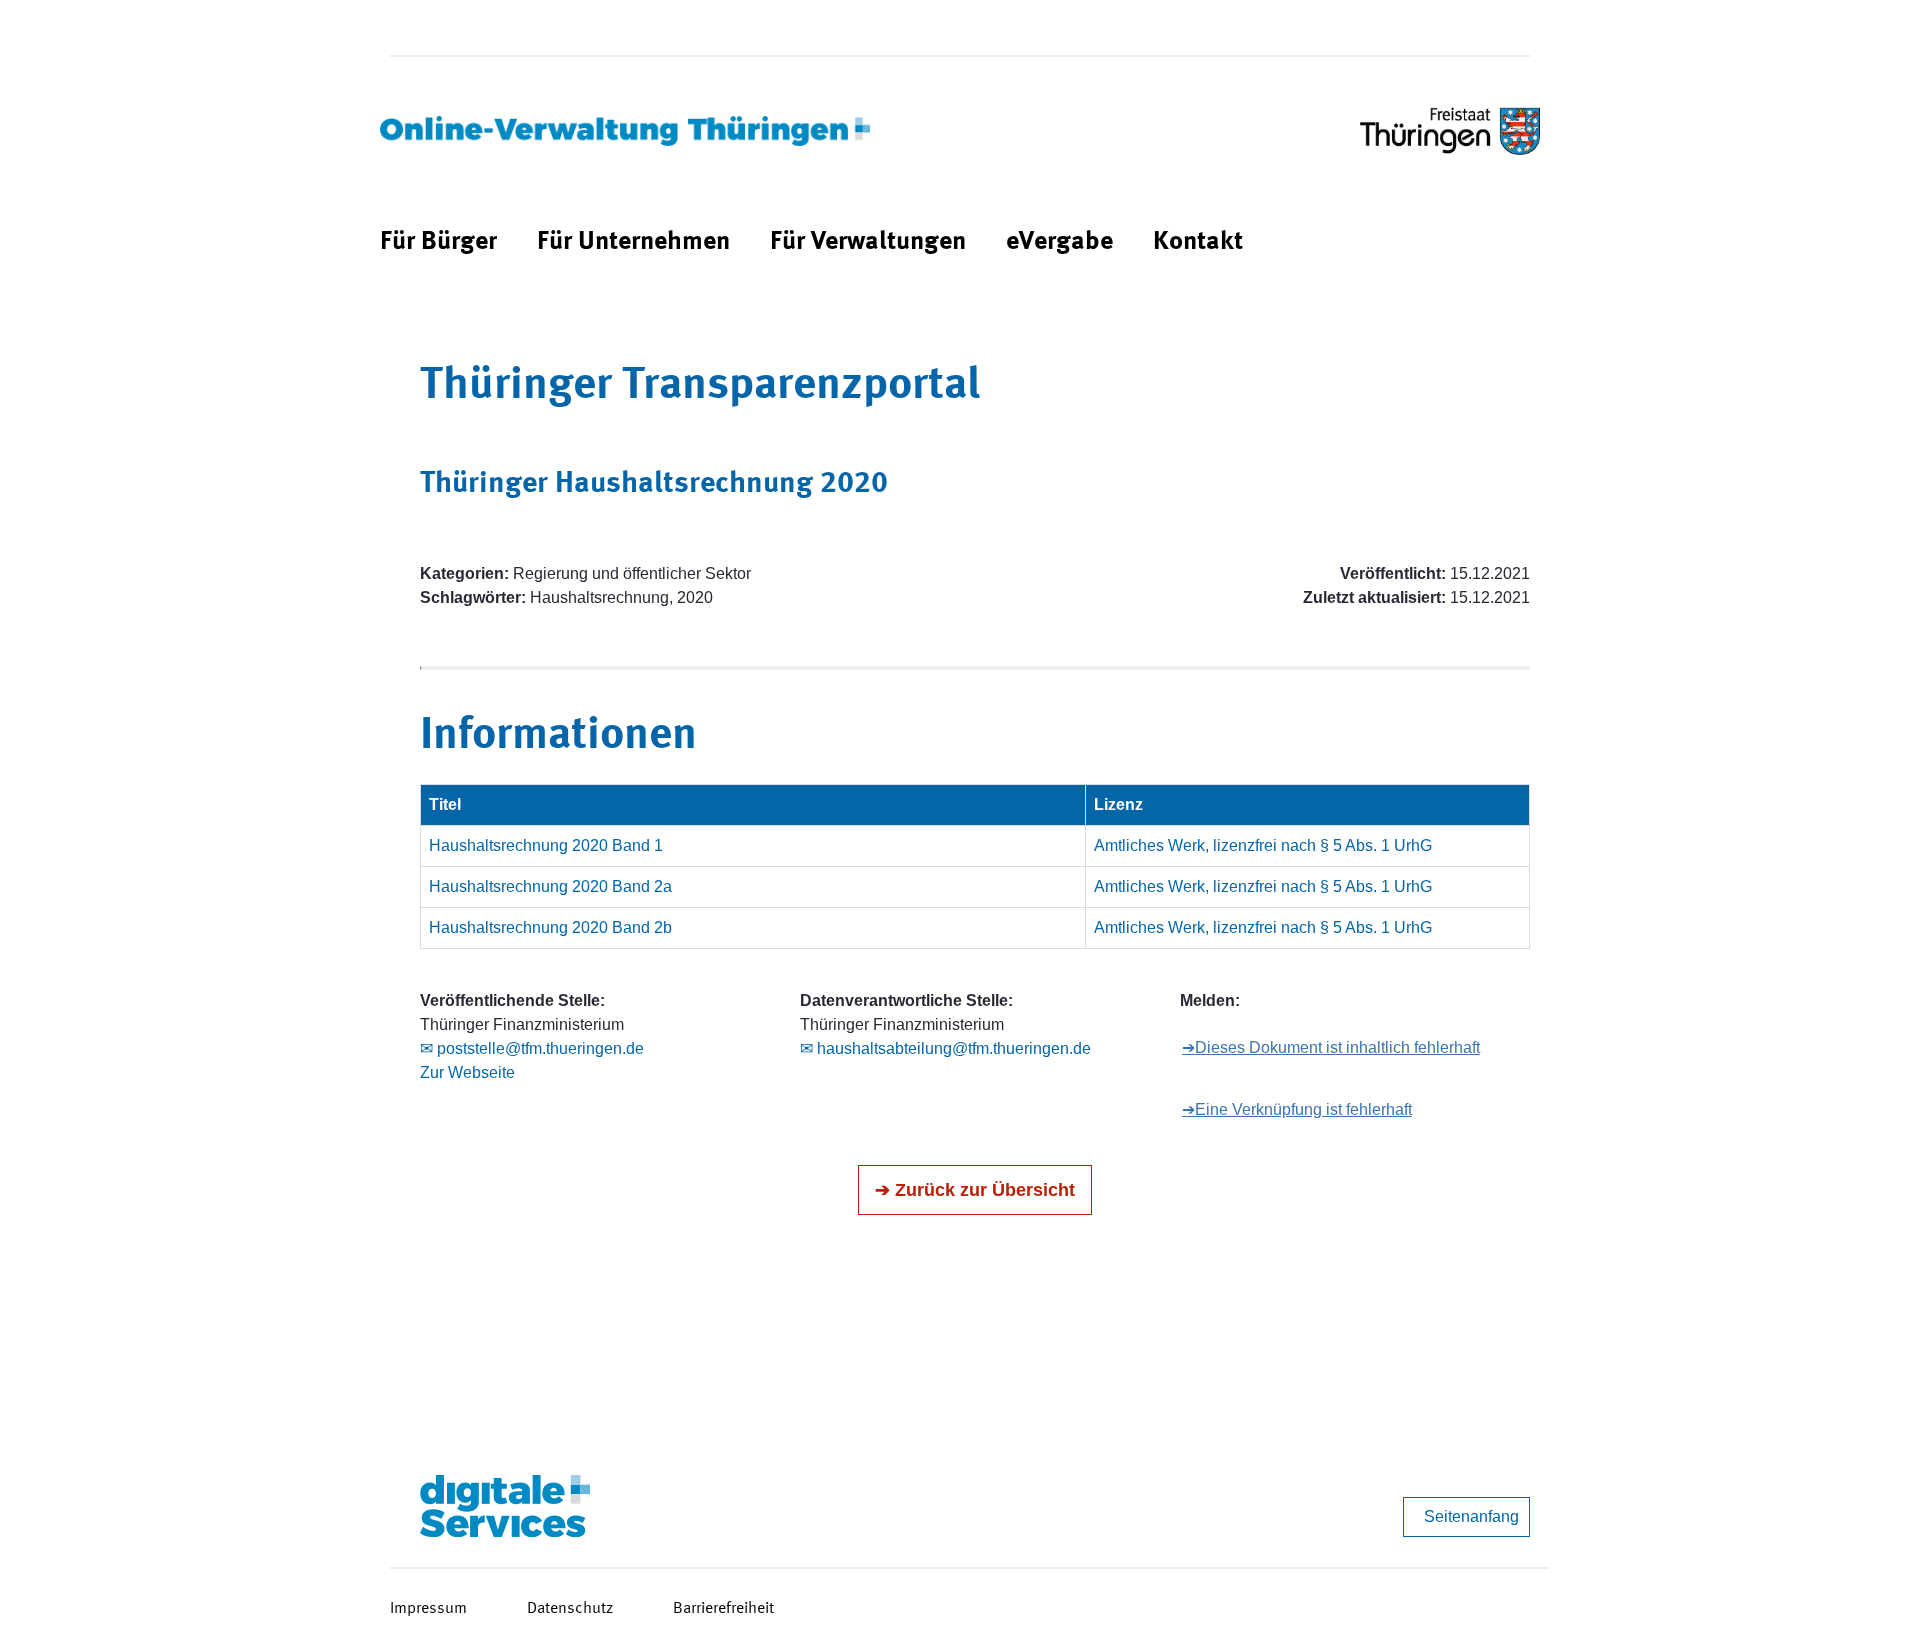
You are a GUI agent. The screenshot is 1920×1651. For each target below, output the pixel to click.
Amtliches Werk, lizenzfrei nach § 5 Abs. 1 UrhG (1263, 845)
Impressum (428, 1609)
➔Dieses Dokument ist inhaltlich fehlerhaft (1331, 1047)
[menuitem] (438, 242)
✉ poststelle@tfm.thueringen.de (532, 1048)
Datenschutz (570, 1609)
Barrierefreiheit (723, 1609)
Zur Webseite (467, 1072)
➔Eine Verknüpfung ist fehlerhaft (1297, 1109)
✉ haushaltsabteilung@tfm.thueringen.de (945, 1048)
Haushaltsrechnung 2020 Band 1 (546, 845)
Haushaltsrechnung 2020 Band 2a (550, 886)
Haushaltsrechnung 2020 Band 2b (550, 927)
